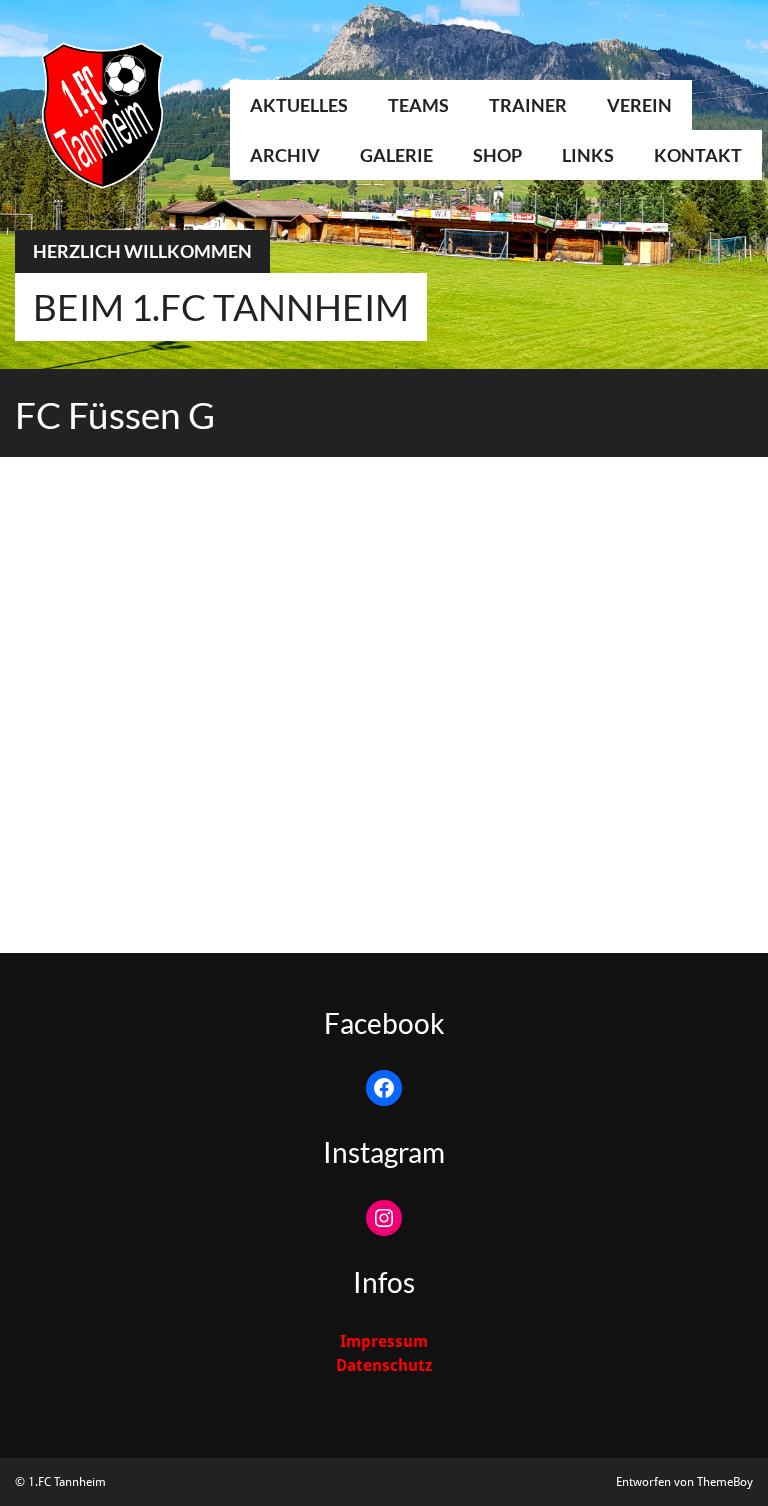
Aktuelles (299, 105)
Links (588, 155)
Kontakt (698, 155)
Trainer (528, 105)
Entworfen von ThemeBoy (684, 1482)
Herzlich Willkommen (142, 251)
